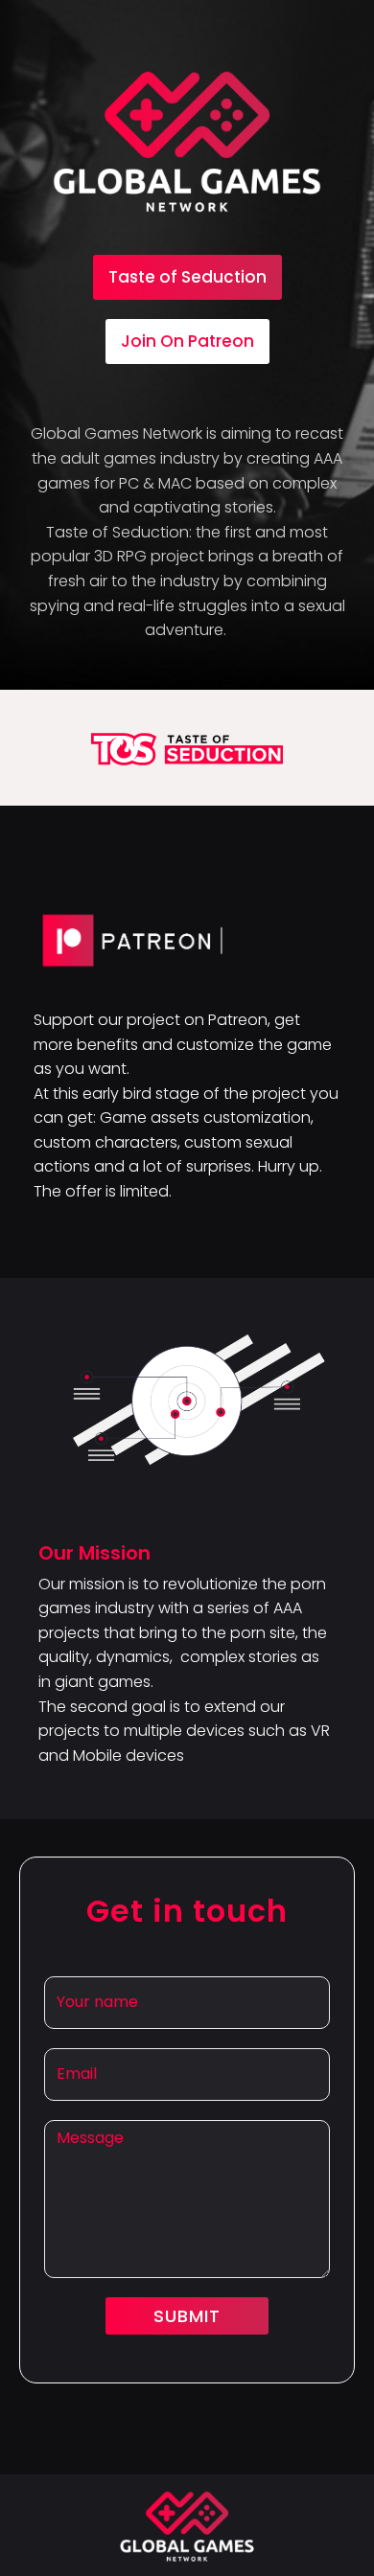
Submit (187, 2316)
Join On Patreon (187, 341)
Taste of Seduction (187, 277)
